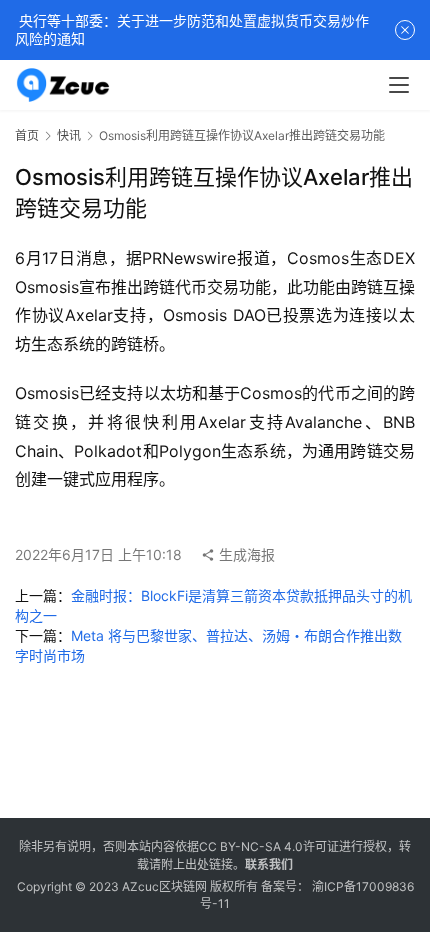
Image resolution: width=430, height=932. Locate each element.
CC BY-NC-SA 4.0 (251, 846)
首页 (27, 135)
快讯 (69, 135)
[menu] (399, 85)
